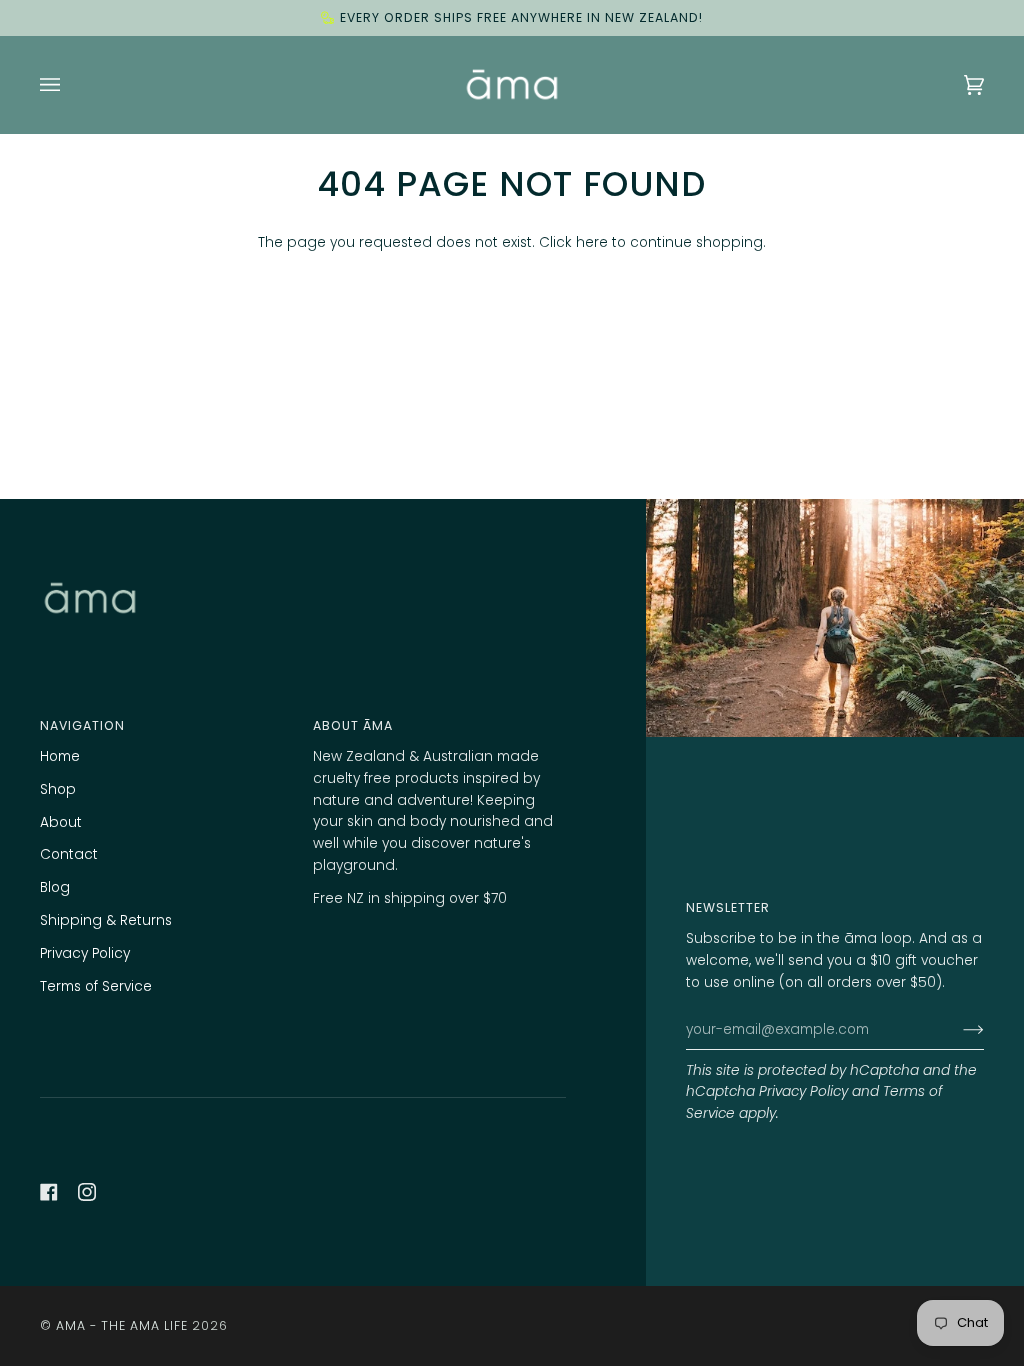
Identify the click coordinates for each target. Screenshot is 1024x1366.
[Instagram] (87, 1192)
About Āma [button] (353, 725)
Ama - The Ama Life (122, 1325)
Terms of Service (96, 986)
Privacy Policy (803, 1091)
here (592, 242)
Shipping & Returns (106, 920)
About (61, 822)
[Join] (957, 1030)
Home (60, 756)
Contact (69, 854)
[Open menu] (70, 84)
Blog (55, 887)
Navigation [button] (82, 725)
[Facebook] (49, 1192)
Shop (58, 789)
